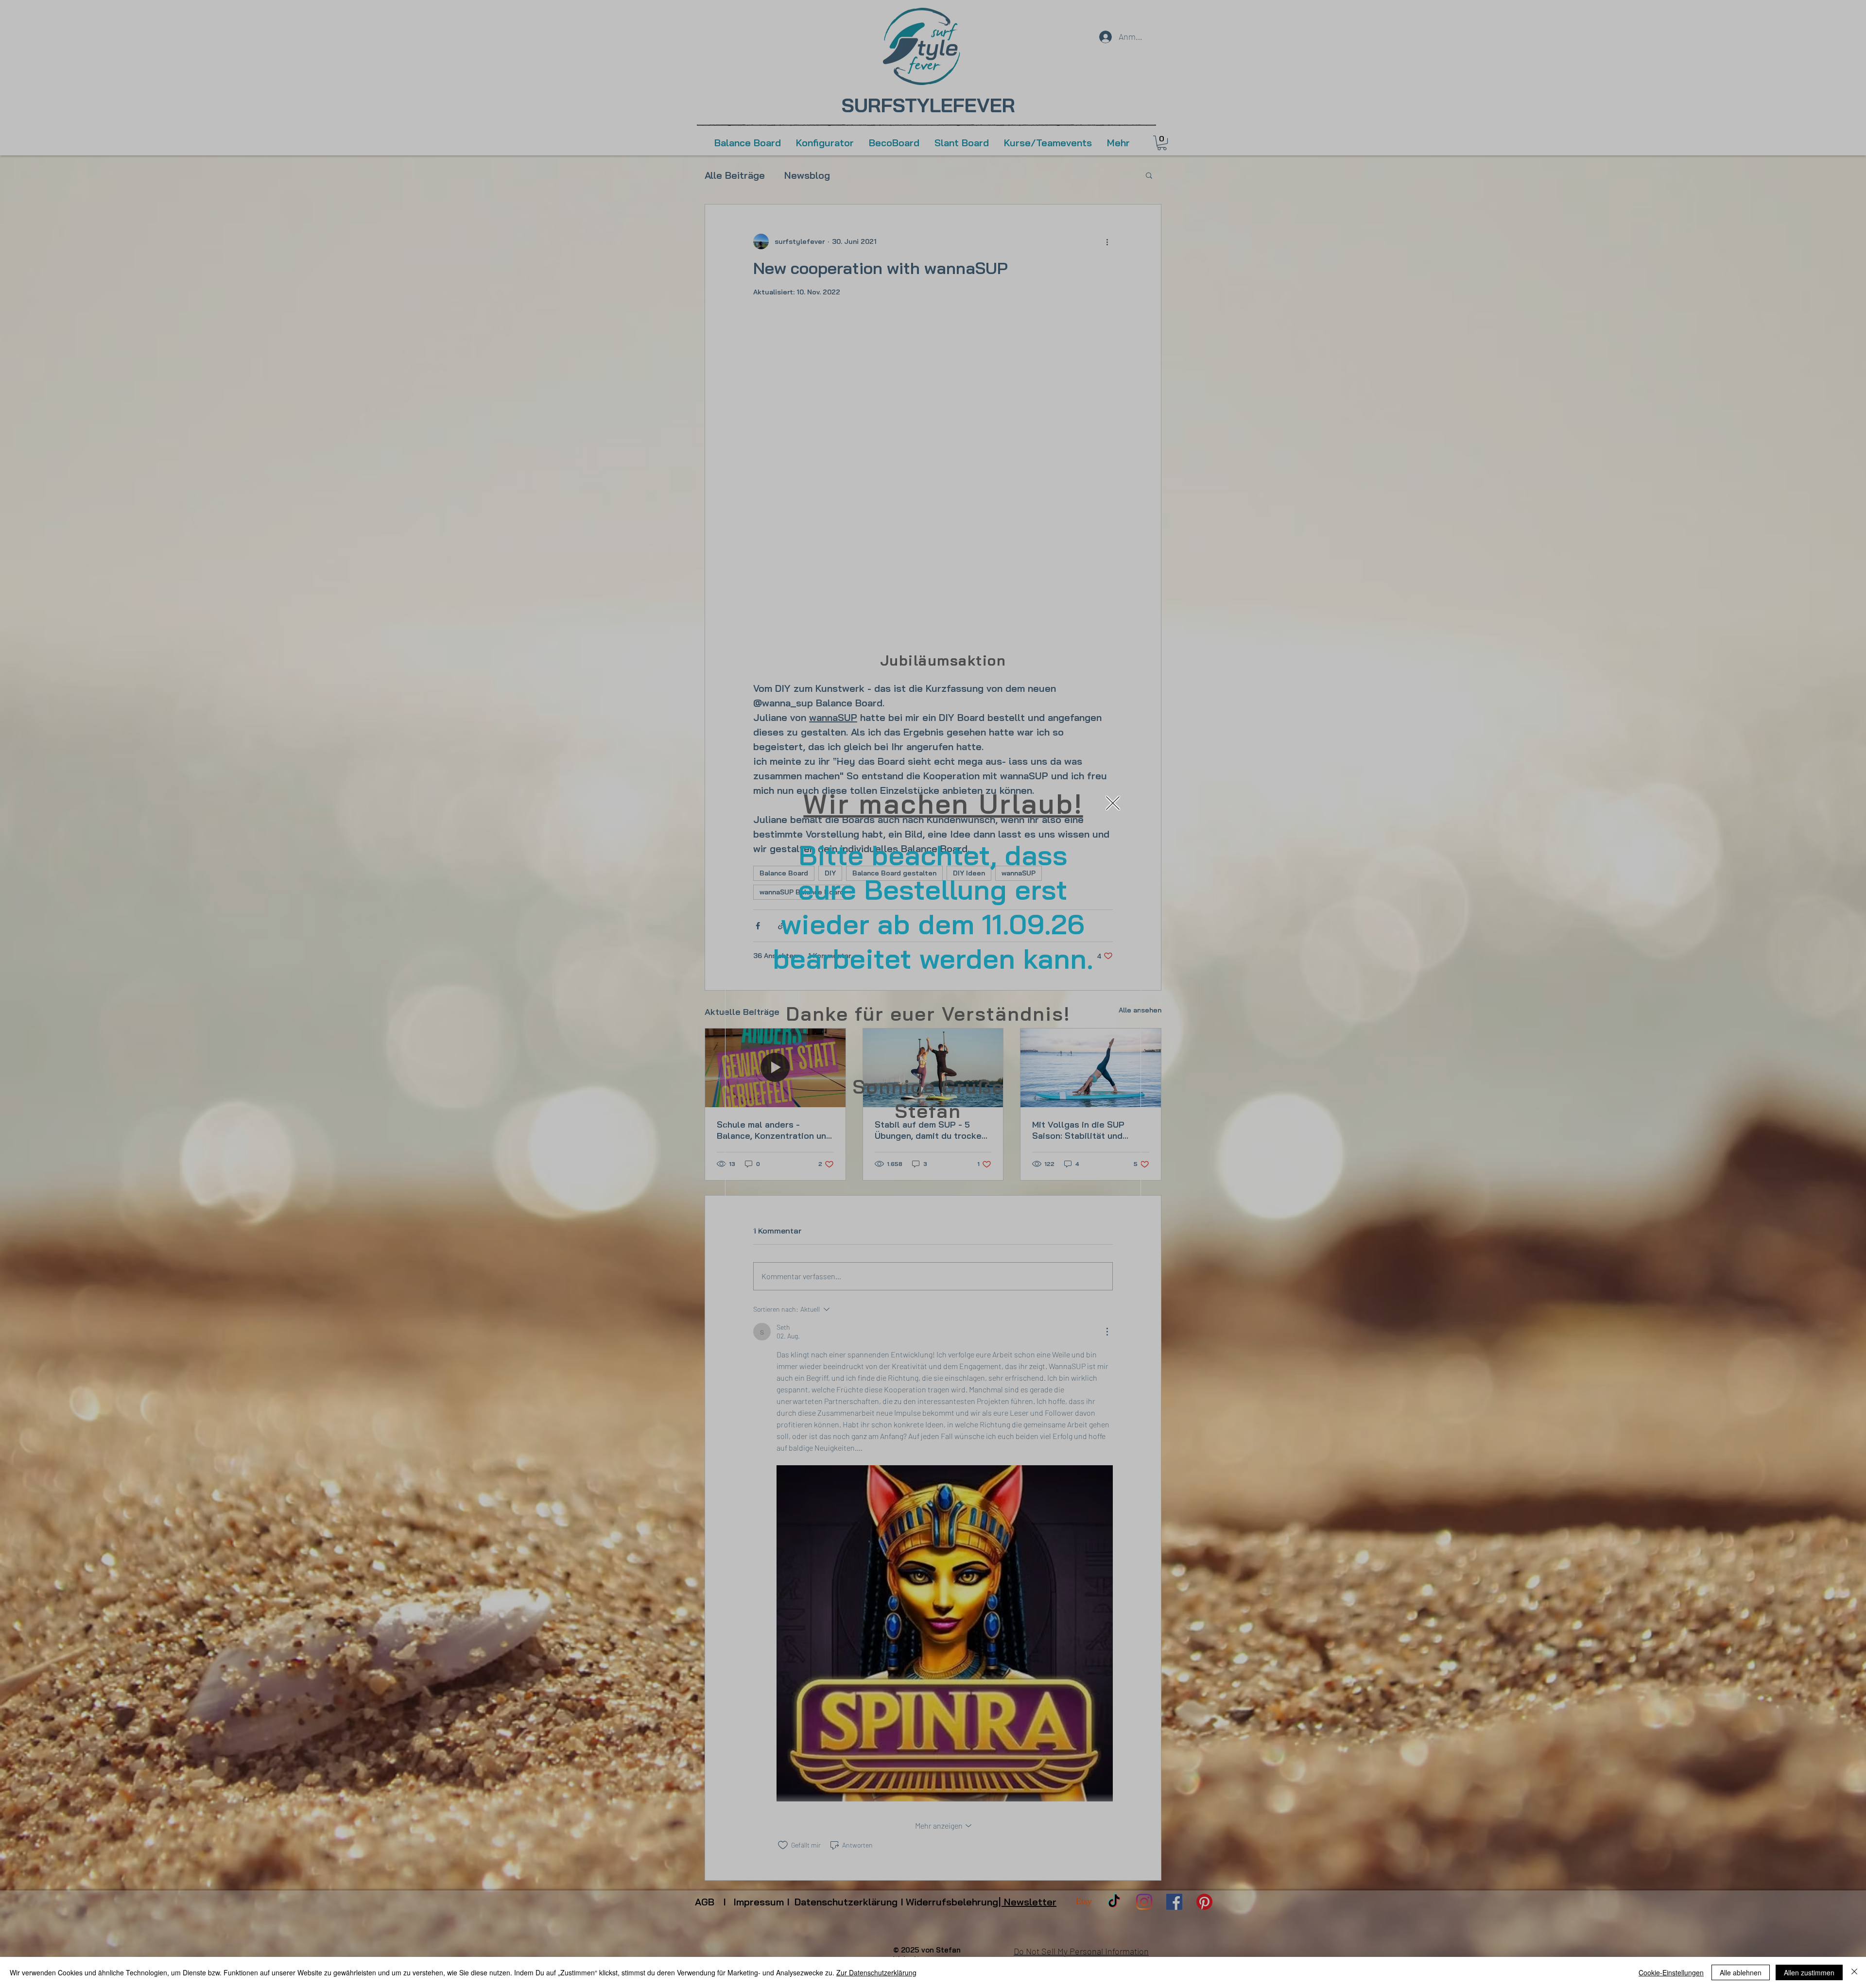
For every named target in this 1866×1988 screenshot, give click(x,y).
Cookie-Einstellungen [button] (1671, 1972)
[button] (1113, 803)
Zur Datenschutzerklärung (876, 1972)
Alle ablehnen (1741, 1972)
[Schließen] (1854, 1972)
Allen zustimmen (1809, 1972)
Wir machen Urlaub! (943, 804)
